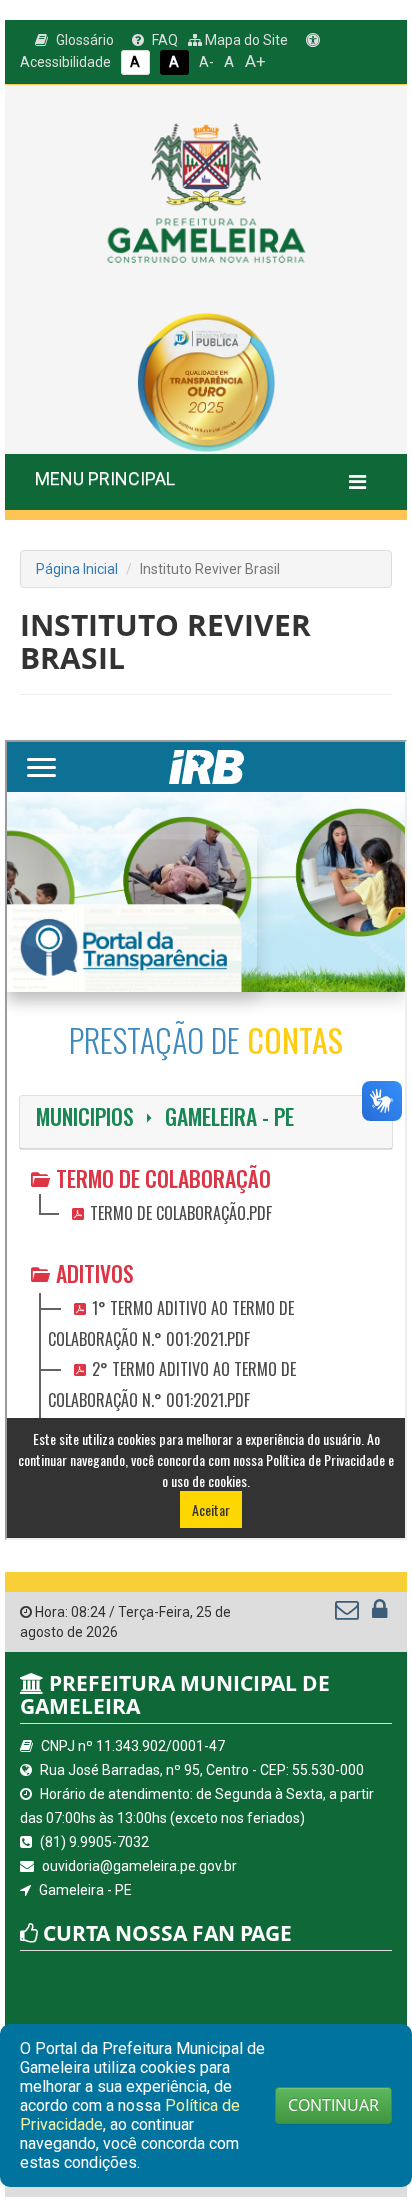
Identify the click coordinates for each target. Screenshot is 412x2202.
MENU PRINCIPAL (105, 478)
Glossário (83, 40)
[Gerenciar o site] (379, 1614)
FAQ (163, 40)
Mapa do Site (245, 40)
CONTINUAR (333, 2105)
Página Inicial (77, 569)
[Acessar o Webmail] (348, 1614)
